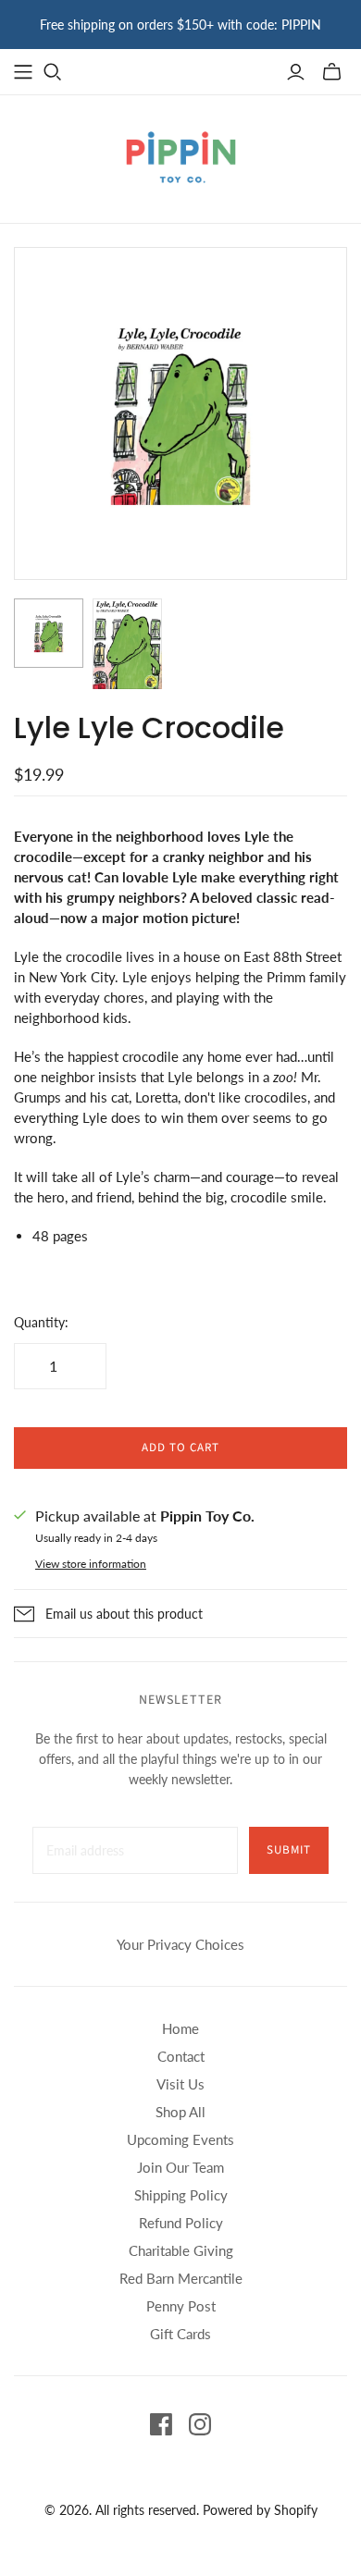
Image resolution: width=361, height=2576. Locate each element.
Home (180, 2028)
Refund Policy (181, 2223)
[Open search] (53, 72)
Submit (289, 1850)
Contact (181, 2056)
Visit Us (180, 2084)
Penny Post (181, 2306)
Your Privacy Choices (180, 1944)
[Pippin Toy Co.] (181, 155)
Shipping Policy (181, 2195)
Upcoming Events (180, 2139)
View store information (91, 1564)
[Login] (296, 72)
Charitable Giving (181, 2250)
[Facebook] (161, 2424)
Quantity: (41, 1322)
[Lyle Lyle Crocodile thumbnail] (49, 633)
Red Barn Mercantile (181, 2278)
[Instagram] (200, 2424)
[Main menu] (23, 72)
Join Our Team (180, 2167)
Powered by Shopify (260, 2510)
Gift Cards (180, 2334)
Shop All (180, 2112)
